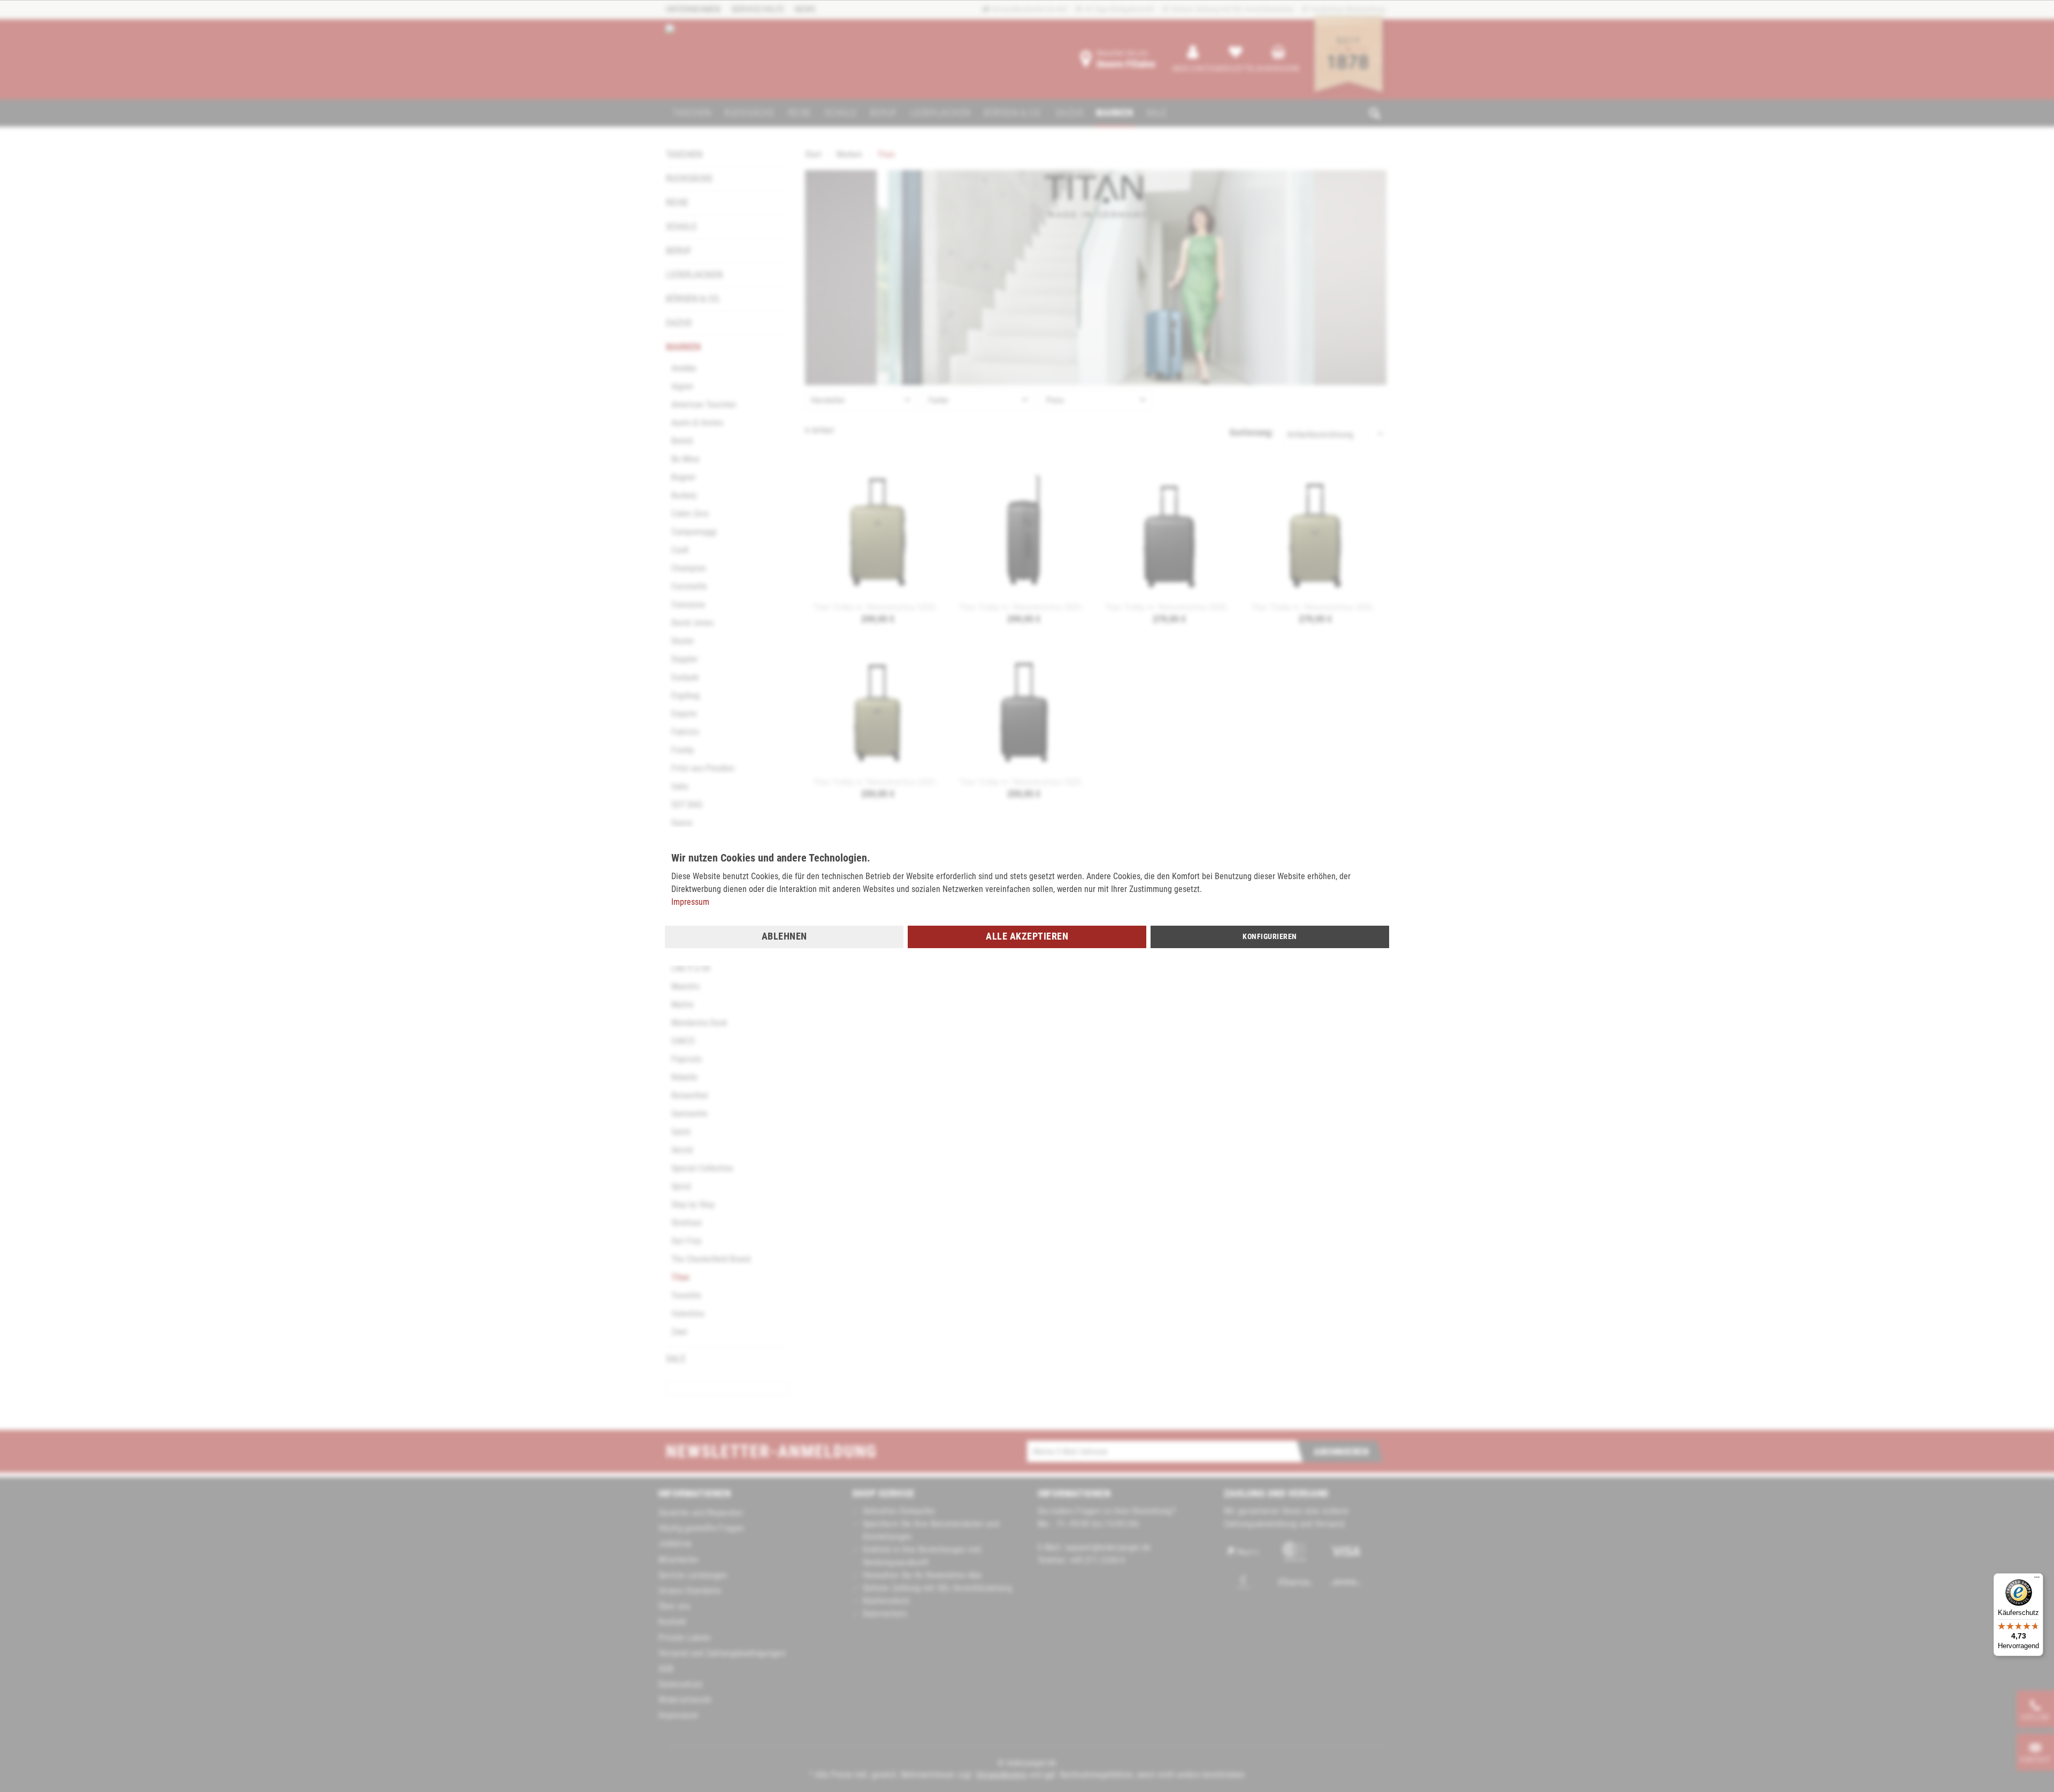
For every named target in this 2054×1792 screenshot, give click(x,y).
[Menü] (2037, 1580)
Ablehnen (784, 936)
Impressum (690, 902)
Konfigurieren (1270, 936)
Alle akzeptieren (1027, 936)
